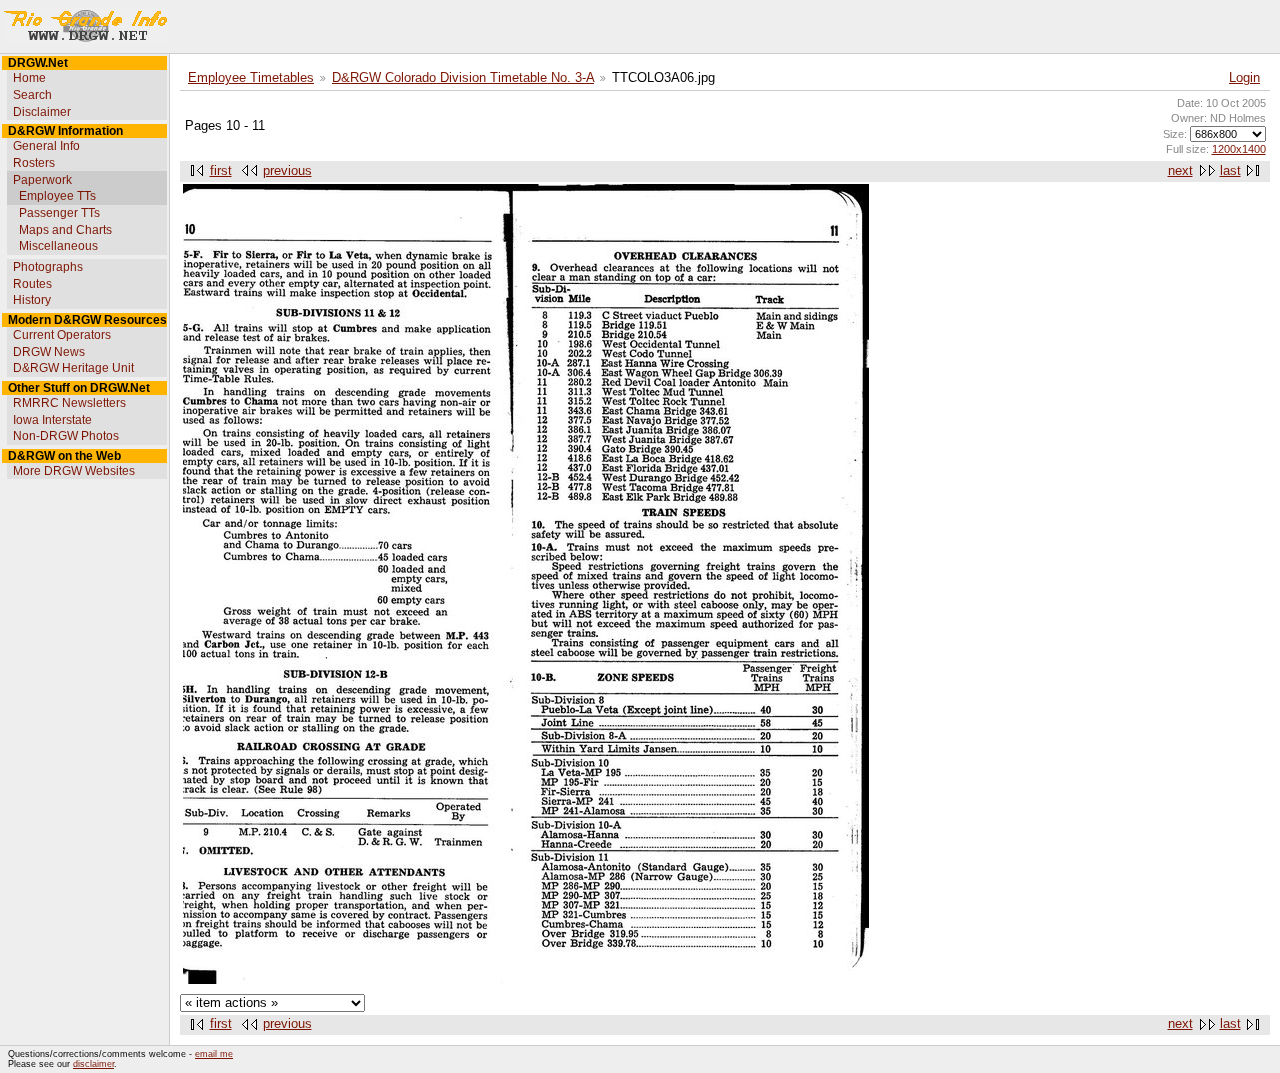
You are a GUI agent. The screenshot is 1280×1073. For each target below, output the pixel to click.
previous (287, 171)
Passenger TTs (59, 213)
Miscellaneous (58, 246)
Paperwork (42, 180)
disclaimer (93, 1064)
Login (1244, 78)
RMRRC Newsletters (69, 403)
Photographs (48, 267)
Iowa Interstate (52, 420)
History (32, 300)
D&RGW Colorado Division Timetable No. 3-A (463, 78)
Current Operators (62, 335)
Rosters (34, 163)
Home (29, 78)
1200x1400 (1239, 149)
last (1230, 171)
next (1180, 171)
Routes (32, 284)
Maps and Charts (65, 230)
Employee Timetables (251, 78)
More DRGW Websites (74, 471)
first (221, 171)
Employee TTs (57, 196)
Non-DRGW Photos (66, 436)
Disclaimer (42, 112)
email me (214, 1054)
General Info (46, 146)
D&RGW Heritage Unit (73, 368)
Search (32, 95)
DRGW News (49, 352)
